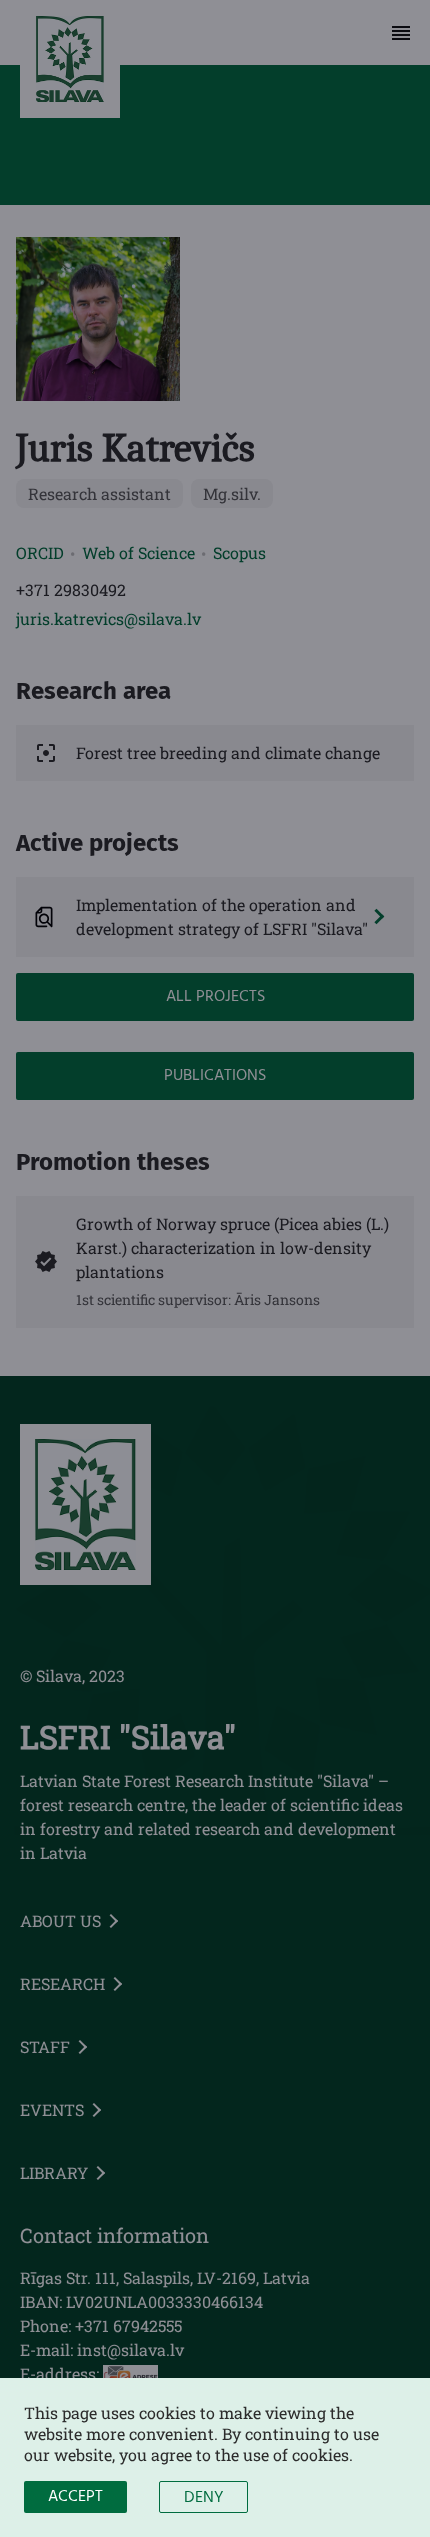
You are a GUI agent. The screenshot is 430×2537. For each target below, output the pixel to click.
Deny (203, 2498)
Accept (75, 2497)
